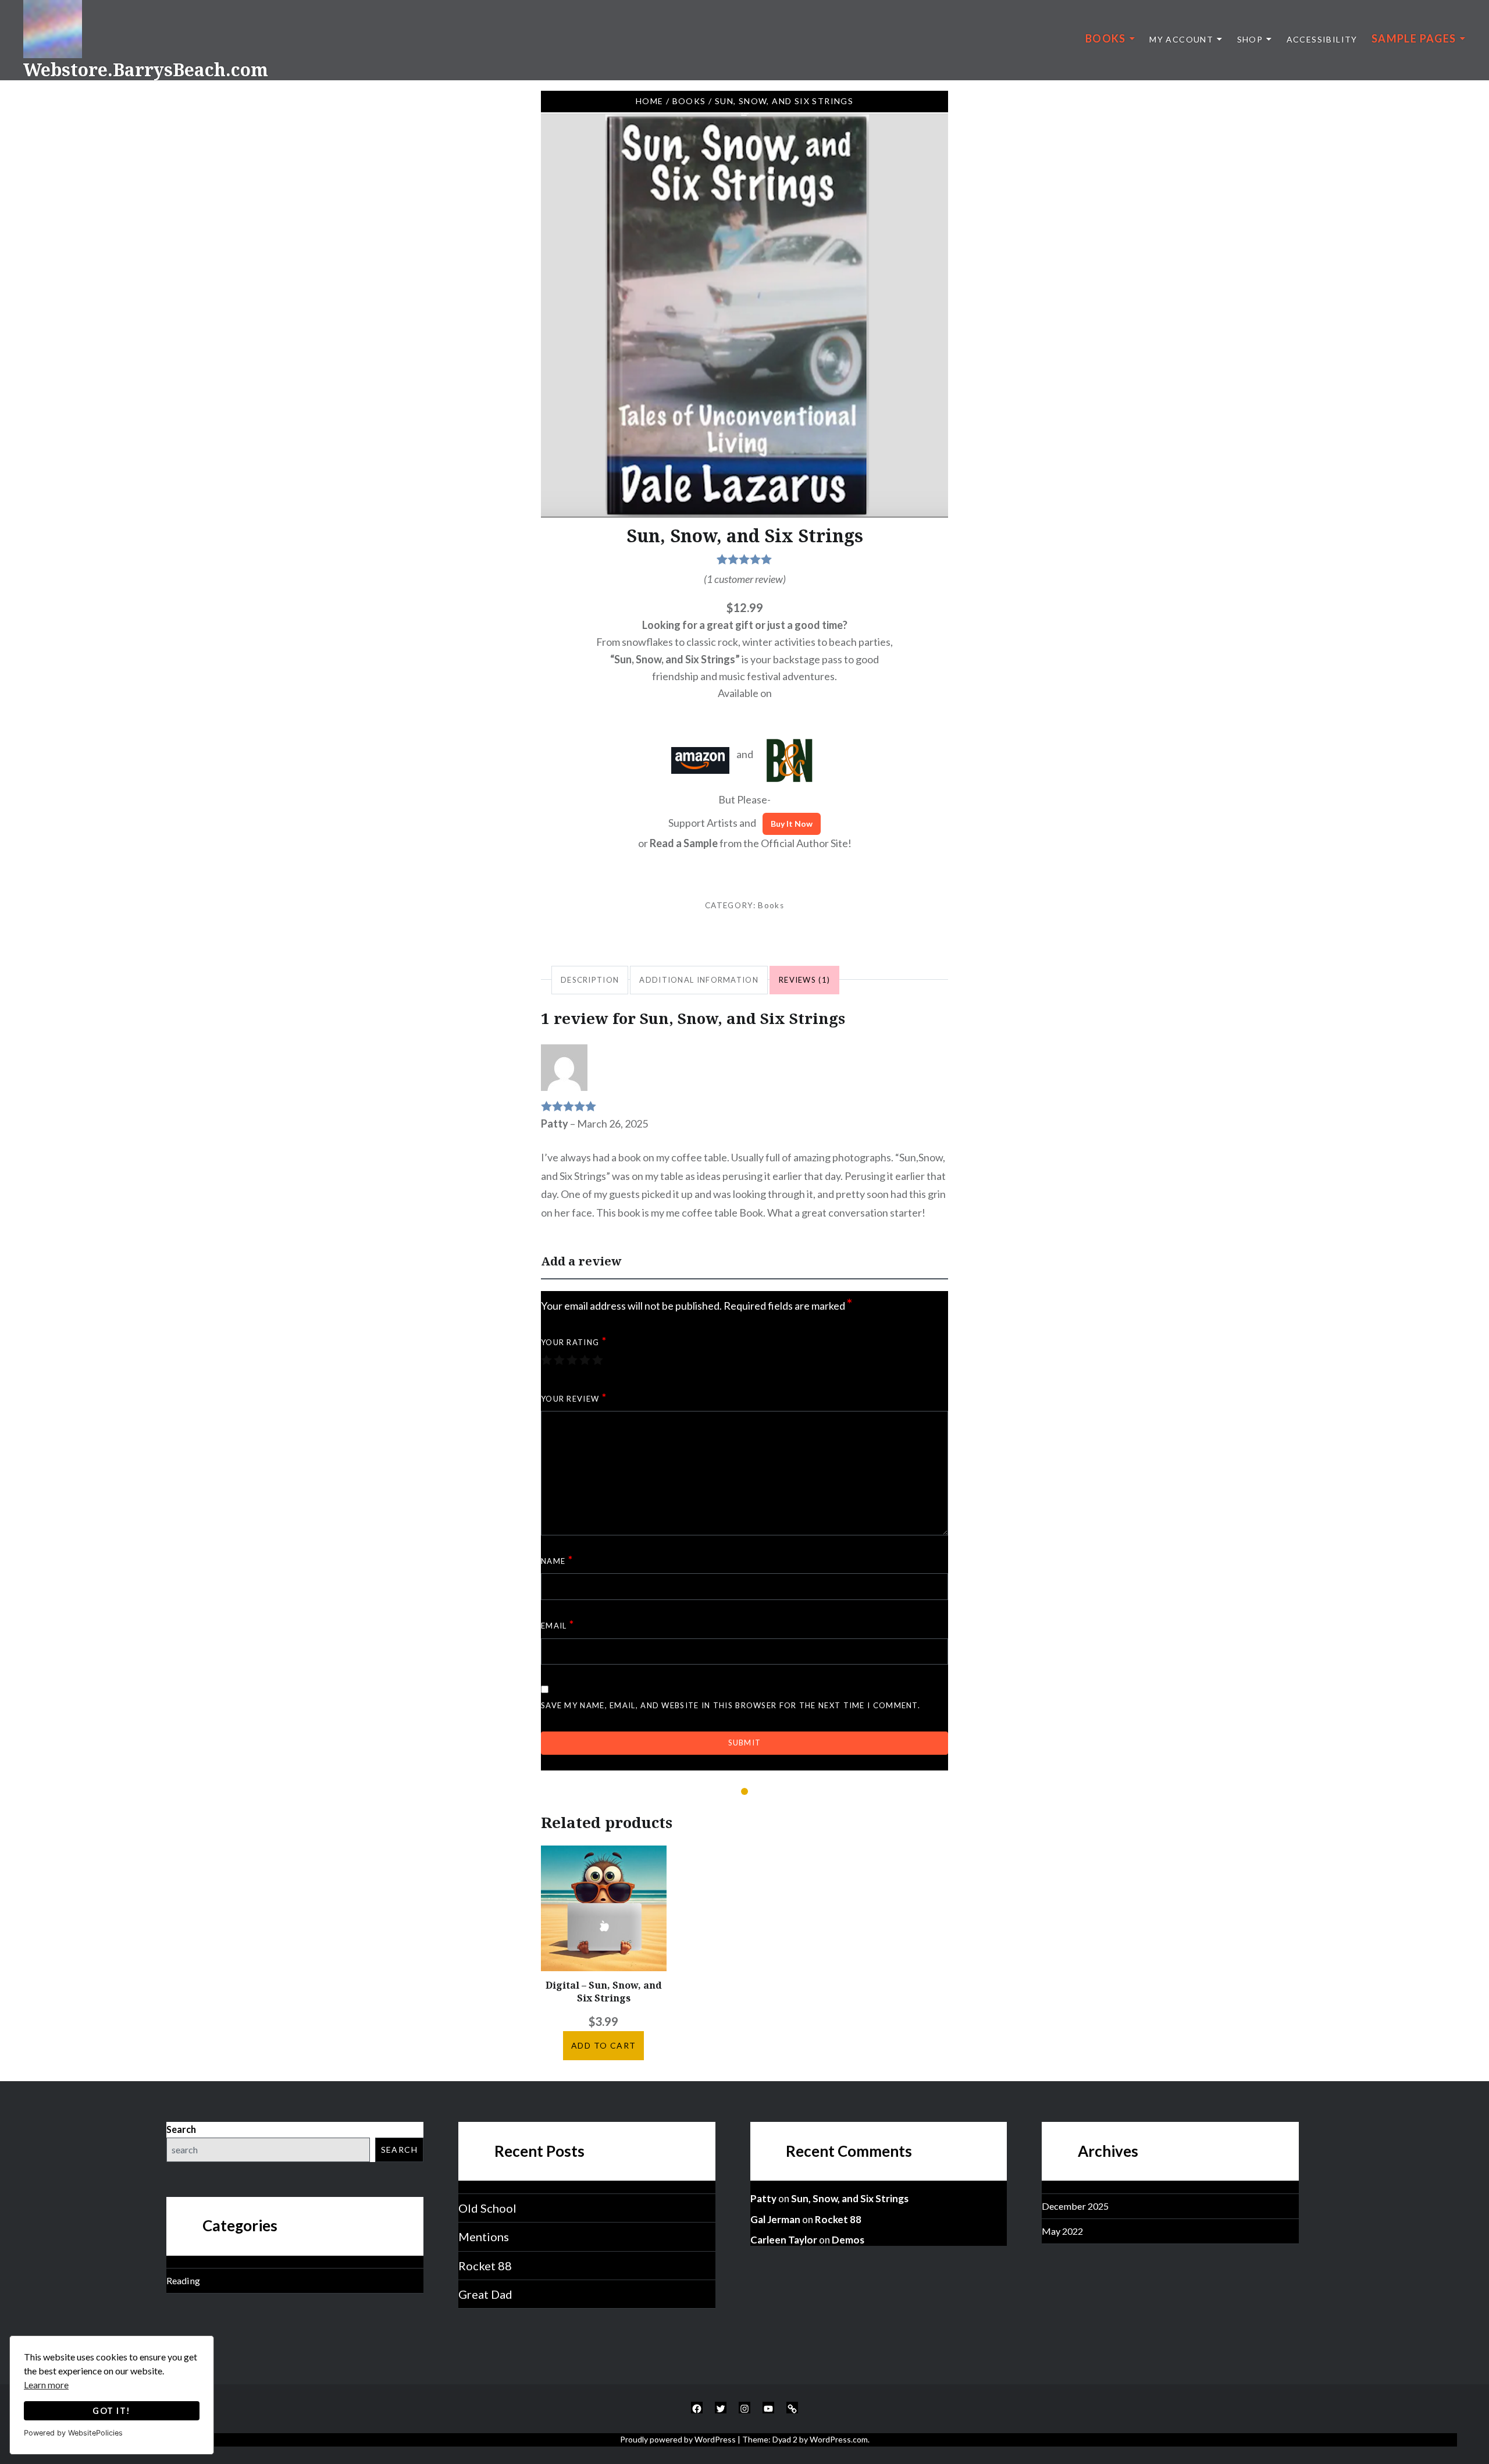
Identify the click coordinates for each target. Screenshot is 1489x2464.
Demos (848, 2240)
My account (1181, 39)
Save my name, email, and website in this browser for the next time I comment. (731, 1705)
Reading (183, 2280)
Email (558, 1624)
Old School (487, 2208)
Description (590, 980)
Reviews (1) (804, 980)
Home (650, 101)
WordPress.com (839, 2439)
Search (181, 2129)
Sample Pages (1414, 38)
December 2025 (1075, 2206)
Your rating (574, 1341)
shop (1250, 39)
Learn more (46, 2385)
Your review (574, 1398)
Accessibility (1322, 39)
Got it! (111, 2411)
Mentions (484, 2237)
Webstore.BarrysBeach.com (146, 70)
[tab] (590, 980)
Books (1106, 38)
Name (557, 1560)
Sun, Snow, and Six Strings (850, 2198)
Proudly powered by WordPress (678, 2439)
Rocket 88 (485, 2266)
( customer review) (745, 579)
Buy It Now (792, 824)
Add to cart (603, 2045)
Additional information (699, 980)
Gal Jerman (775, 2219)
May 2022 (1062, 2231)
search (399, 2150)
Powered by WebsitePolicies (73, 2433)
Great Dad (485, 2294)
